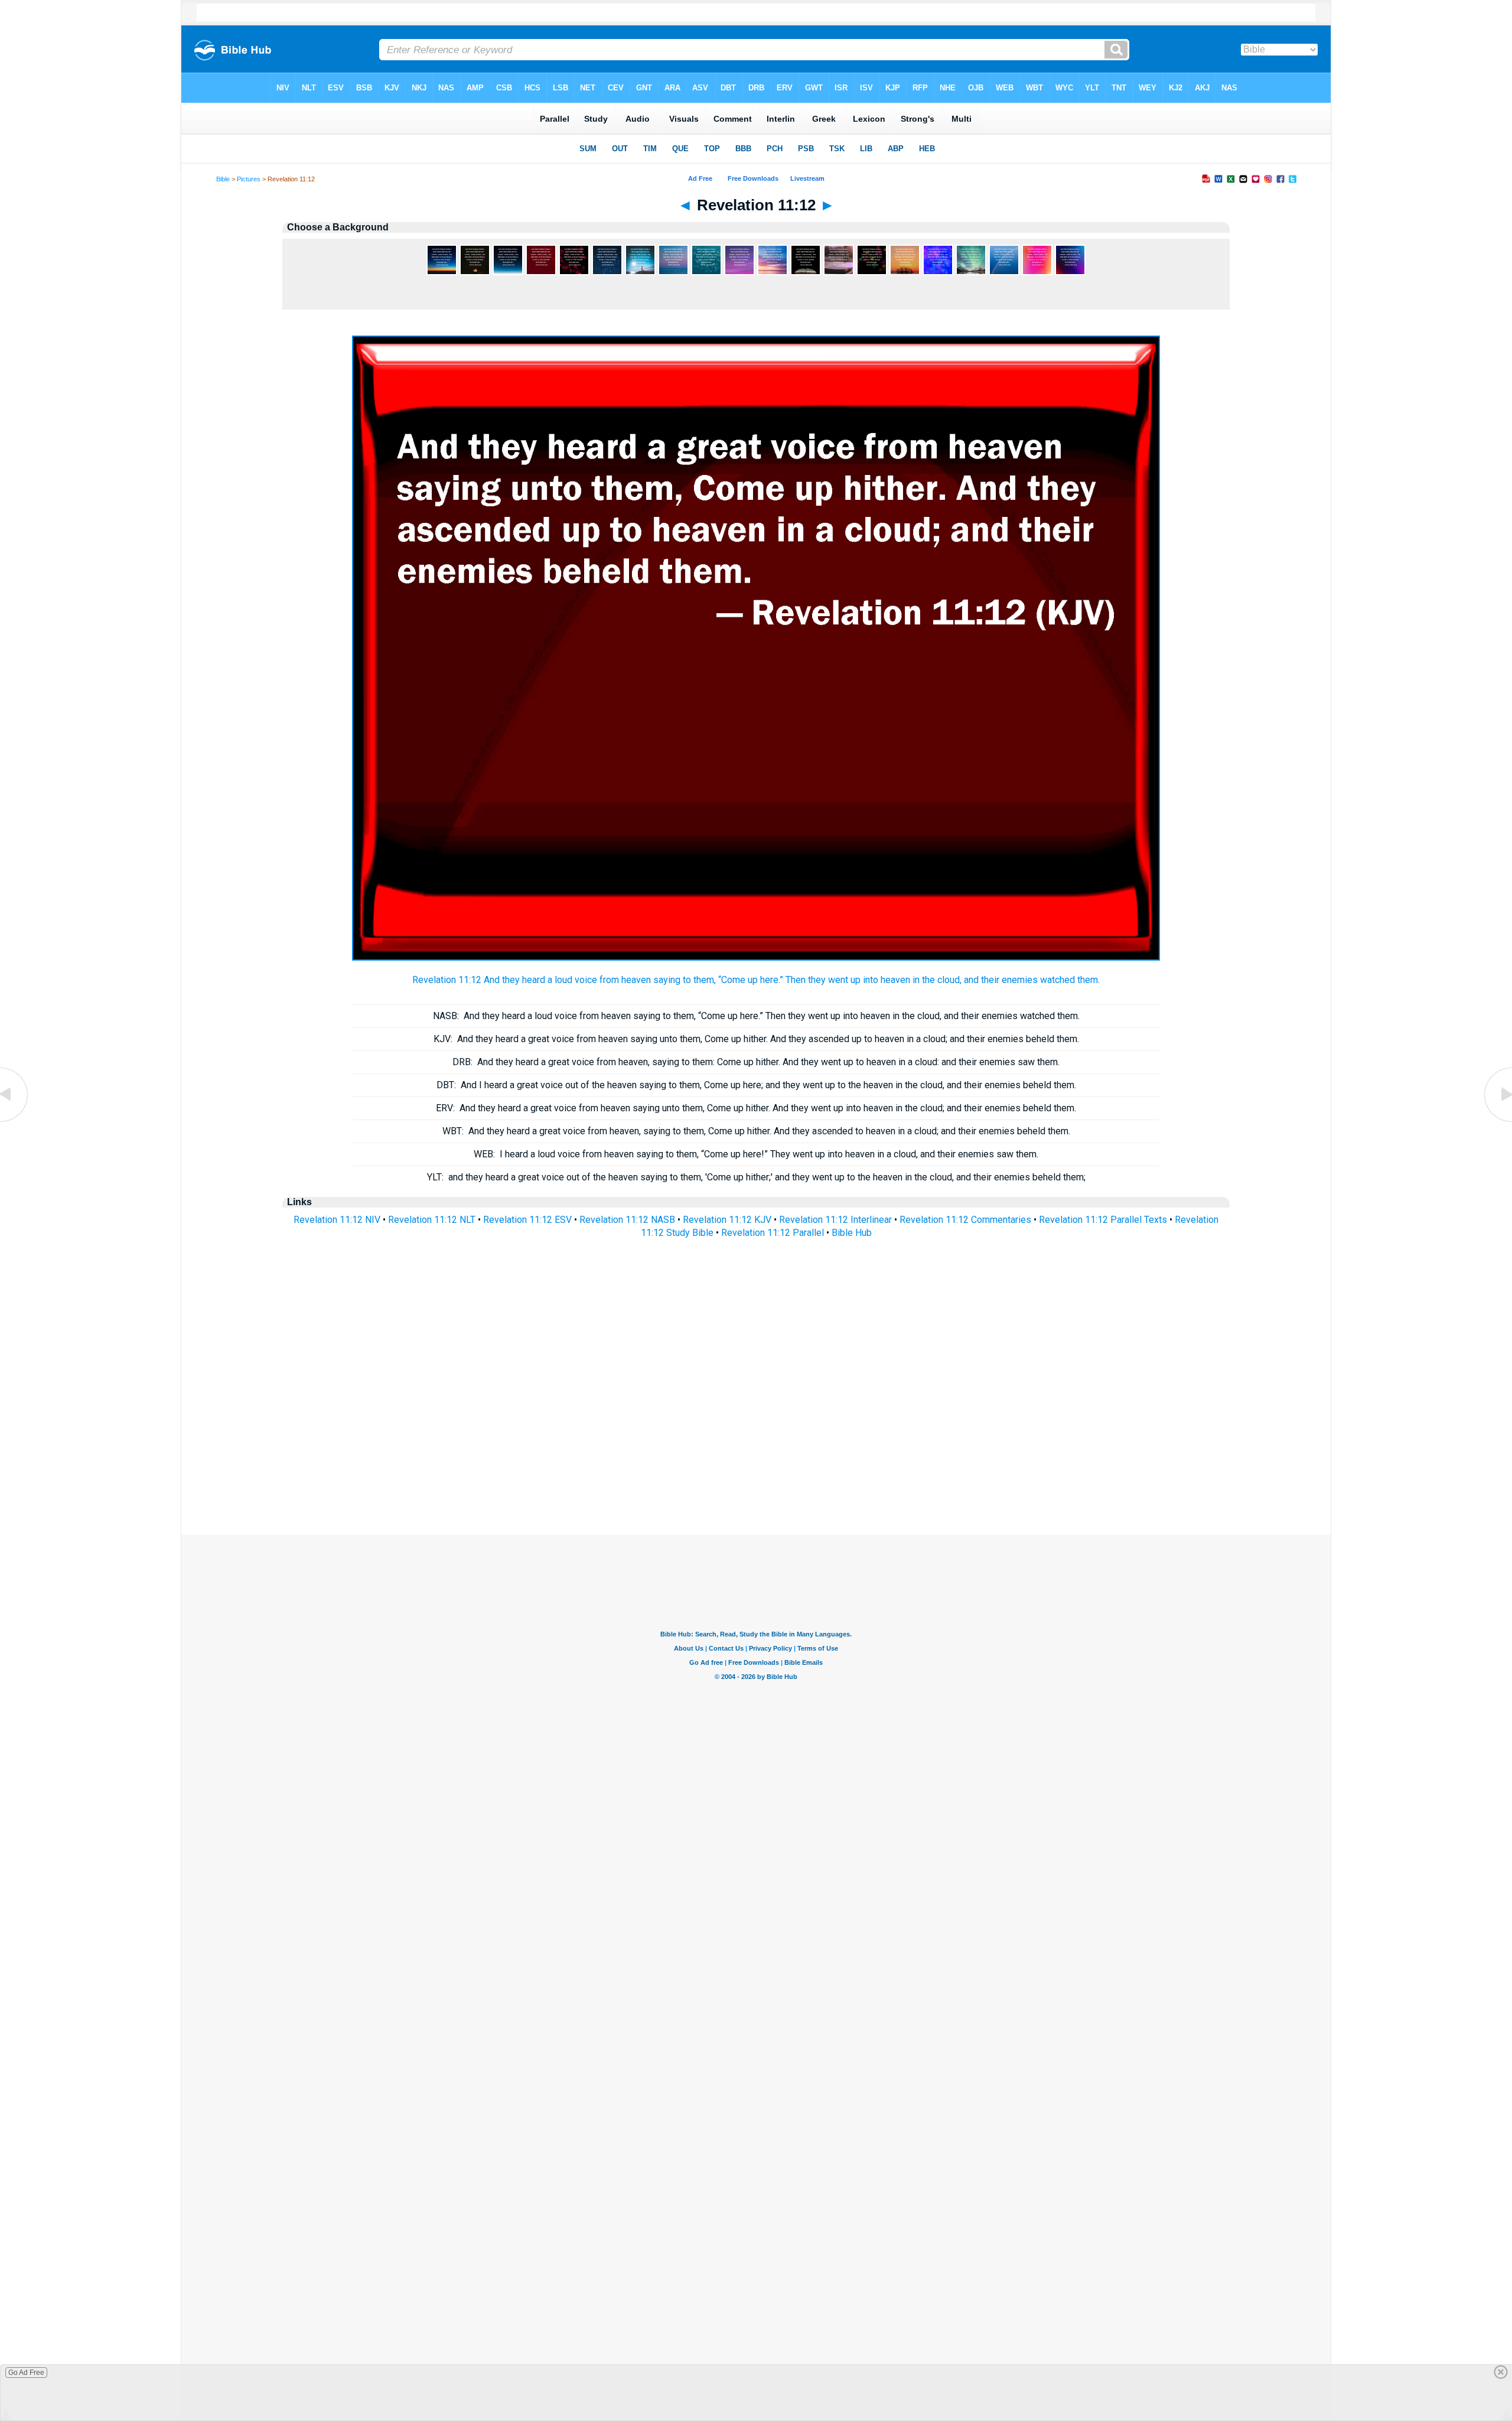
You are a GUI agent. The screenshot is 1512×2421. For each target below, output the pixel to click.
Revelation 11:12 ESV (527, 1220)
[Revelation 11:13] (1497, 1121)
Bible (223, 179)
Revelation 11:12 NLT (432, 1220)
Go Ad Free (26, 2373)
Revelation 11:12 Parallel (773, 1233)
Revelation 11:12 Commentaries (965, 1220)
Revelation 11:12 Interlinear (835, 1220)
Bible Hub (852, 1233)
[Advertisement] (756, 1463)
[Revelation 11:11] (15, 1121)
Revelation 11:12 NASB (627, 1220)
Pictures (249, 179)
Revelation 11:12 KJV (727, 1220)
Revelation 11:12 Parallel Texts (1103, 1220)
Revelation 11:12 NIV (337, 1220)
